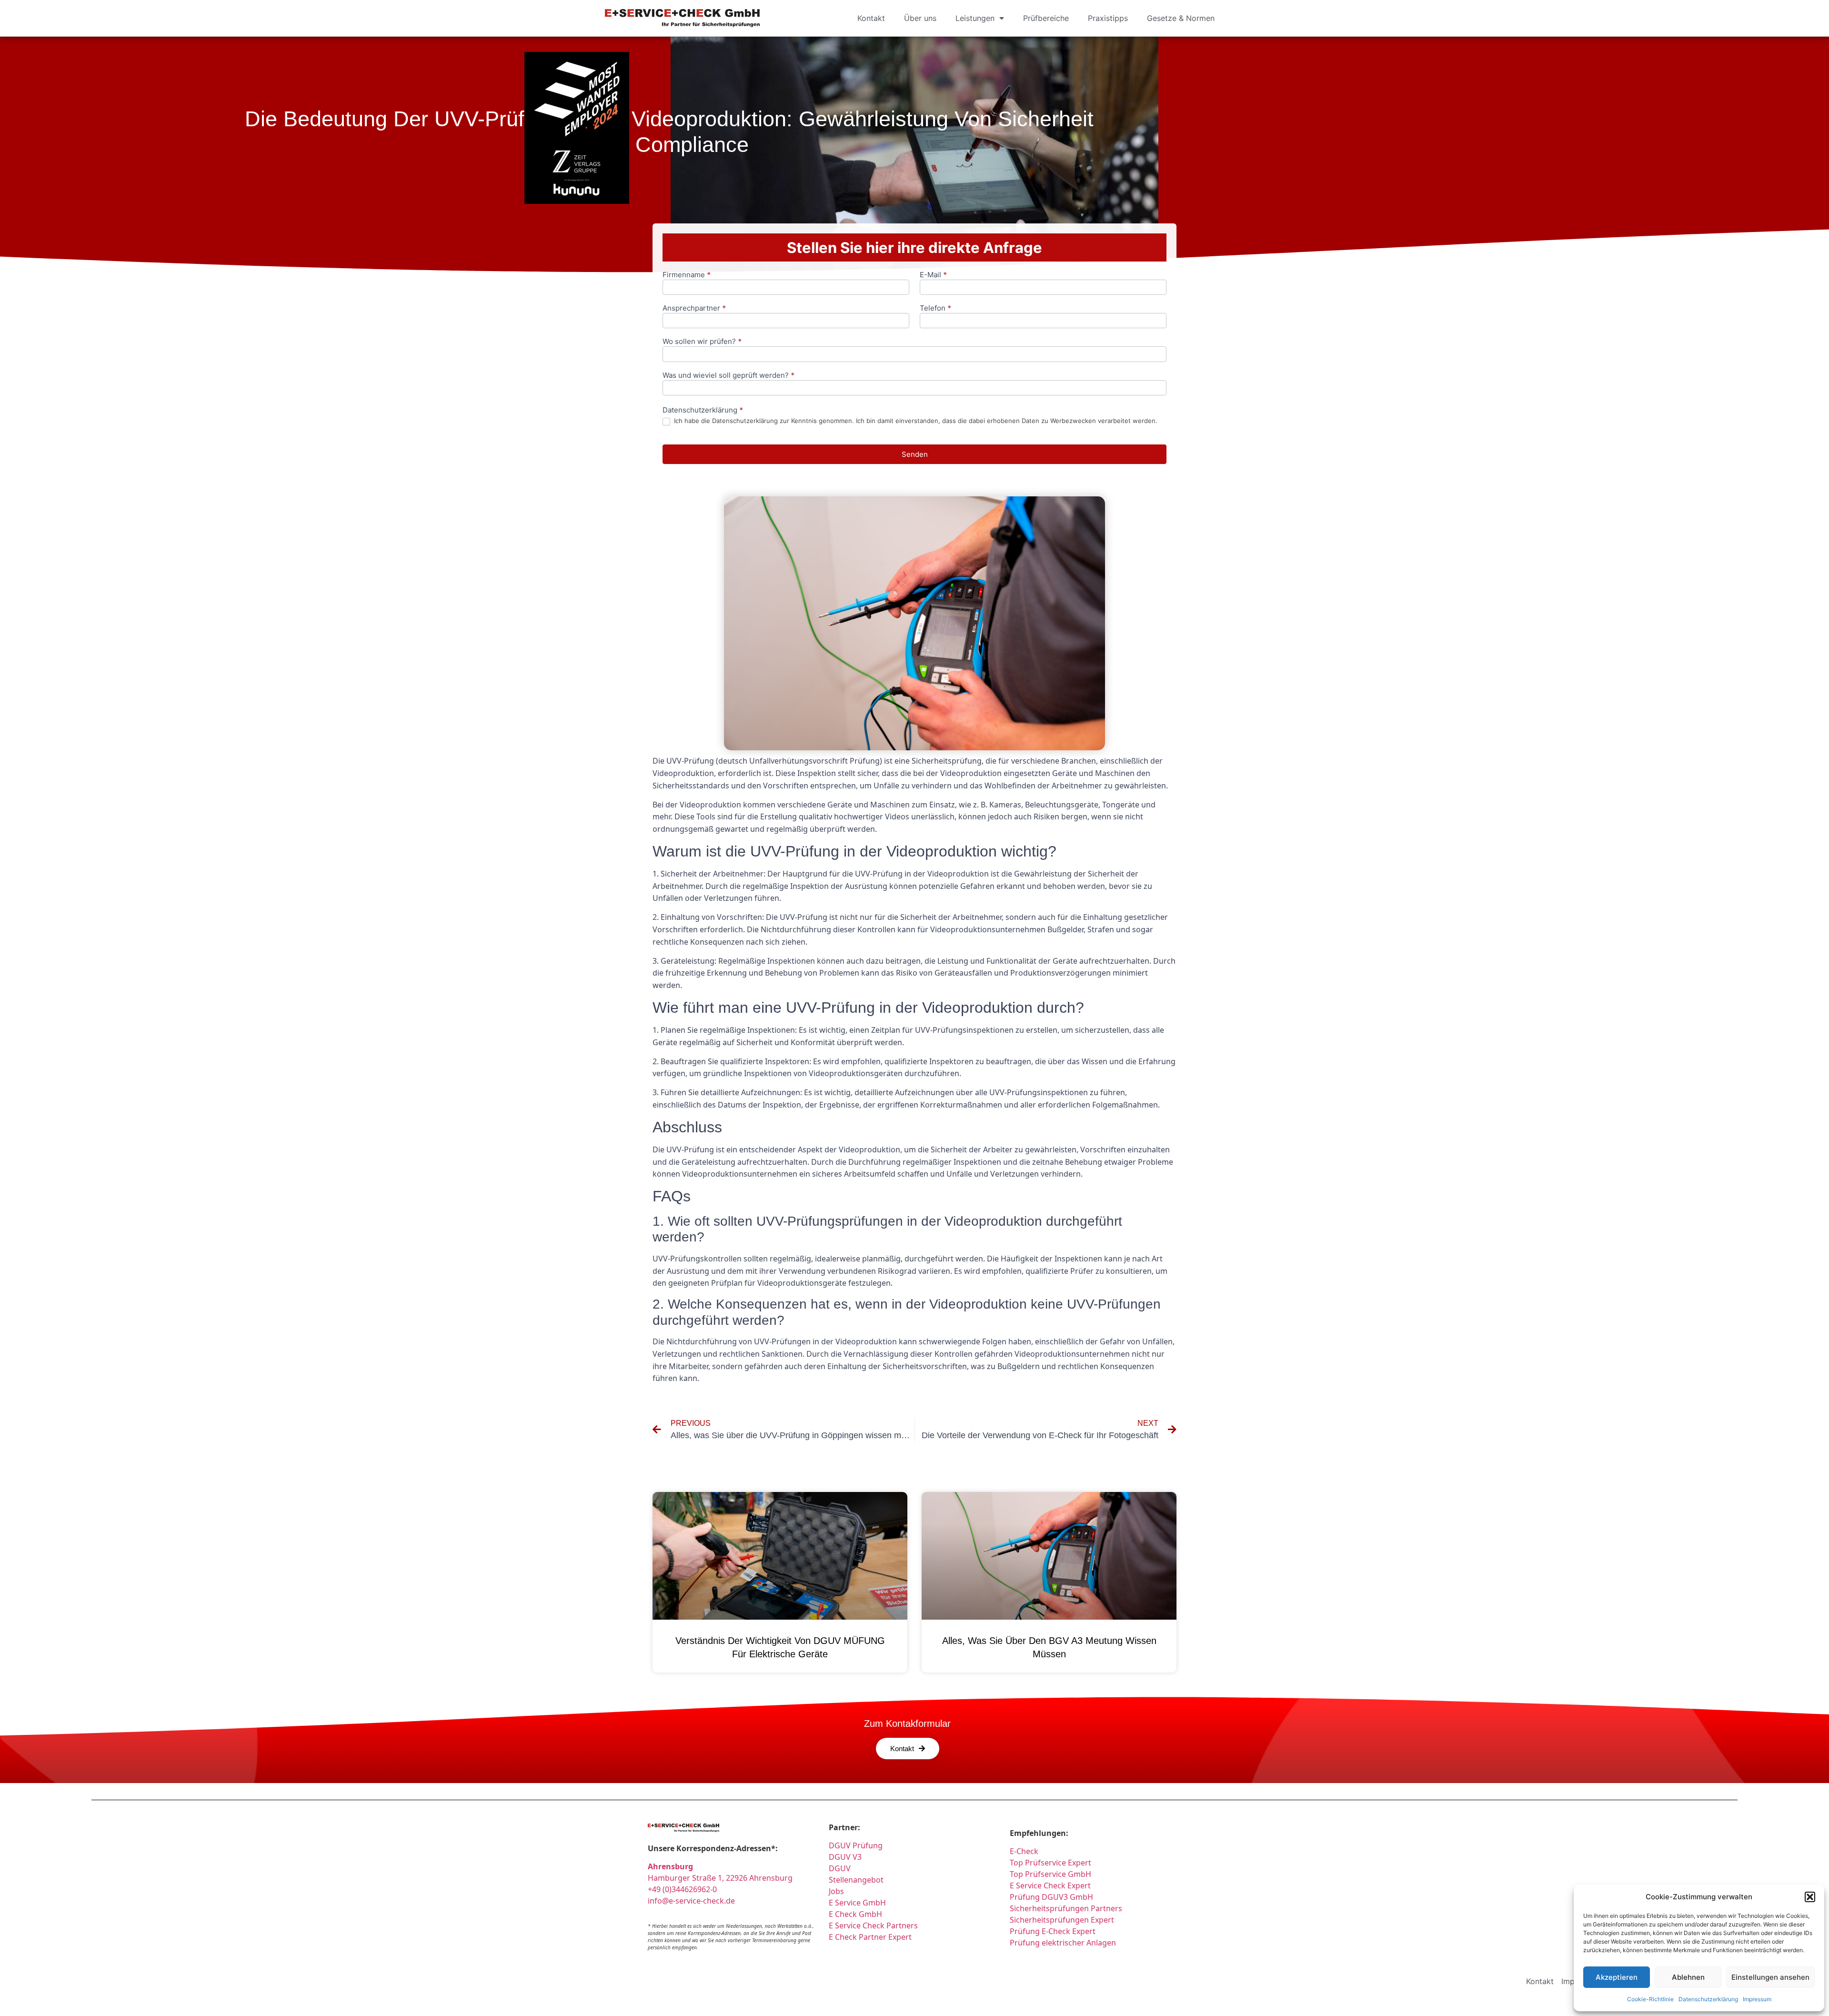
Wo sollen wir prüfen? (702, 342)
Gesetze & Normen (1181, 18)
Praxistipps (1108, 18)
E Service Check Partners (873, 1925)
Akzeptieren (1617, 1977)
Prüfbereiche (1046, 18)
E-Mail (933, 275)
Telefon (935, 308)
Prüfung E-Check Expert (1053, 1931)
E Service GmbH (857, 1903)
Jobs (836, 1891)
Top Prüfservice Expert (1050, 1863)
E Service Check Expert (1052, 1885)
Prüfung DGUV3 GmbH (1051, 1897)
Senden (915, 454)
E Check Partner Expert (870, 1937)
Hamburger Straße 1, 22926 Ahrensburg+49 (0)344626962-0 (720, 1878)
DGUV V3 (845, 1857)
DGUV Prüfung (856, 1845)
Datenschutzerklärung (1708, 1999)
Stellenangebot (856, 1880)
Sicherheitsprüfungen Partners (1066, 1908)
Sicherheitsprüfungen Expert (1062, 1920)
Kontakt (871, 18)
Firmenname (687, 275)
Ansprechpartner (694, 308)
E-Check (1024, 1851)
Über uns (920, 18)
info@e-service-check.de (691, 1901)
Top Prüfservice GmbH (1050, 1874)
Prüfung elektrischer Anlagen (1063, 1943)
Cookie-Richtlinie (1650, 1999)
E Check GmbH (855, 1914)
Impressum (1757, 1999)
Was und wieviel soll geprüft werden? (729, 376)
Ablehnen (1688, 1977)
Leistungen (975, 18)
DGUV (840, 1868)
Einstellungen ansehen (1770, 1977)
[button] (1810, 1897)
